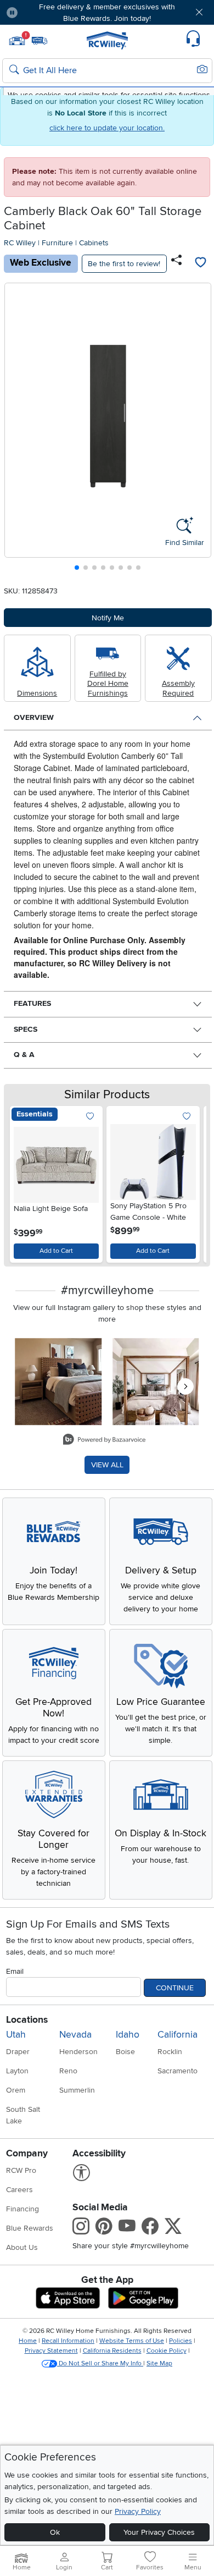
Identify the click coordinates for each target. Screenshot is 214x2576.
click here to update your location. (107, 128)
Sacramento (178, 2071)
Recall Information (68, 2341)
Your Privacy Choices (159, 2532)
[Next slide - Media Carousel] (185, 1386)
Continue (175, 1988)
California (178, 2035)
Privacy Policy (138, 2511)
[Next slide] (198, 429)
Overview (34, 717)
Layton (17, 2071)
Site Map (159, 2363)
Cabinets (94, 243)
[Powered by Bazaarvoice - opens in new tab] (104, 1441)
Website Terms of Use (132, 2341)
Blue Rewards (30, 2228)
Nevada (75, 2035)
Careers (19, 2190)
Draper (18, 2052)
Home (28, 2341)
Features (32, 1003)
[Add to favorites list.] (90, 1117)
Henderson (78, 2052)
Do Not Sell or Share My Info (100, 2363)
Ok (55, 2532)
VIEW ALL (107, 1465)
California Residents (112, 2351)
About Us (22, 2247)
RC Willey (20, 243)
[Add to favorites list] (201, 263)
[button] (43, 12)
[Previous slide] (17, 429)
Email (15, 1971)
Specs (26, 1029)
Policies (181, 2341)
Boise (125, 2052)
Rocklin (170, 2052)
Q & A (24, 1055)
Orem (16, 2090)
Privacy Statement (51, 2351)
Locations (27, 2020)
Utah (16, 2035)
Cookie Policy (167, 2351)
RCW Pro (21, 2170)
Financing (22, 2209)
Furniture (57, 243)
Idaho (128, 2035)
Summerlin (77, 2090)
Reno (68, 2071)
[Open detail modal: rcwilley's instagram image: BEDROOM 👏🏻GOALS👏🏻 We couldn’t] (156, 1381)
